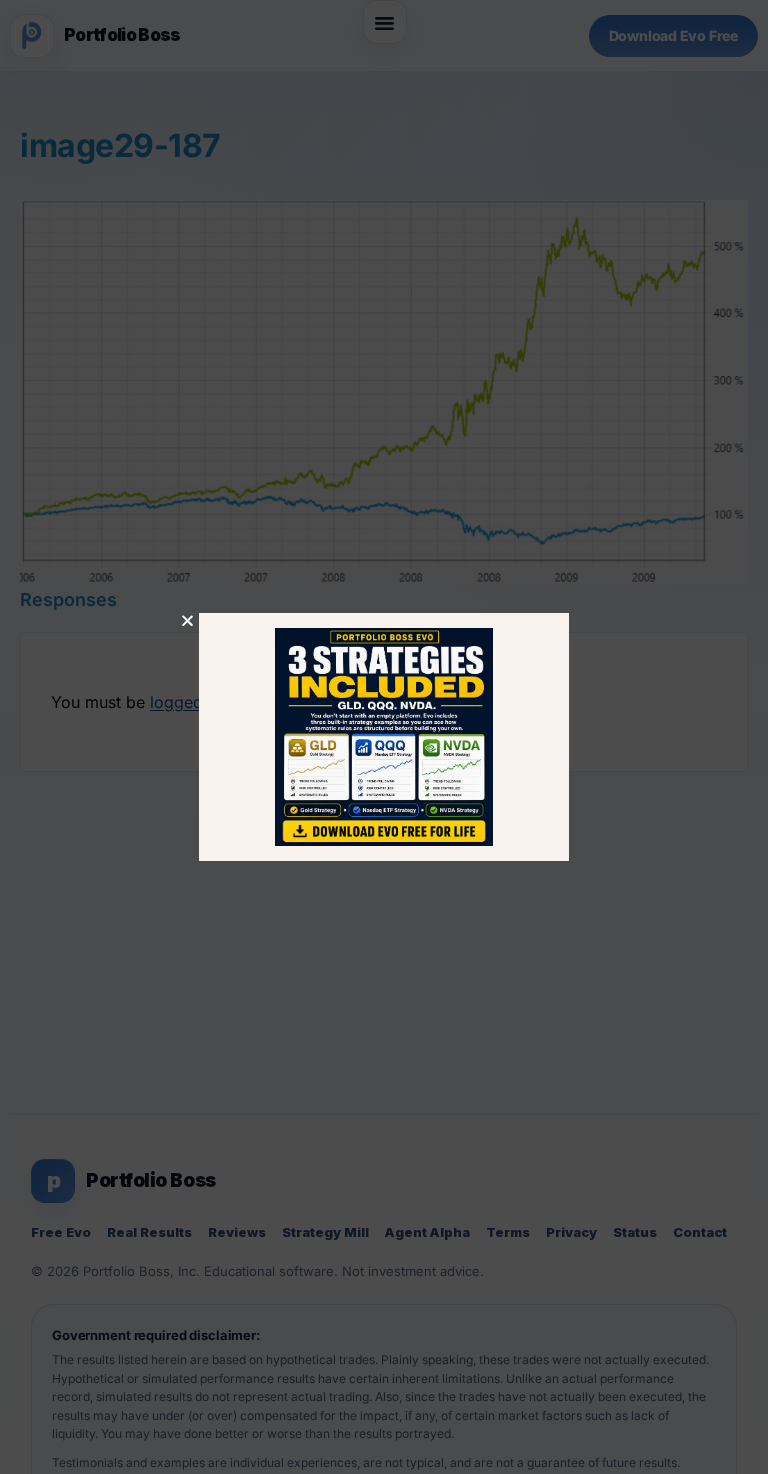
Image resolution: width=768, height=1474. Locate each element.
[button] (187, 620)
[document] (384, 737)
